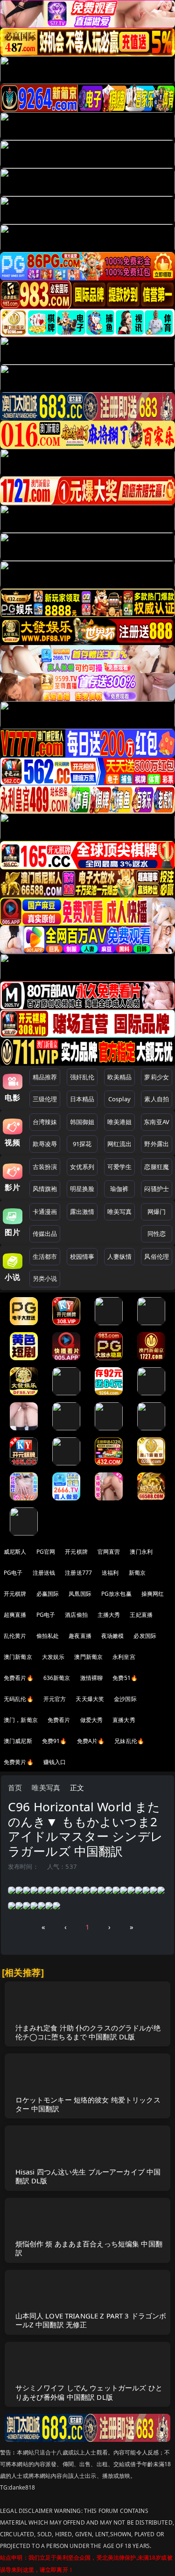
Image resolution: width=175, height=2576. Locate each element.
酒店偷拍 (76, 1615)
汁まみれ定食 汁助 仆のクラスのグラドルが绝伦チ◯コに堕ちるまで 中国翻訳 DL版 (88, 2032)
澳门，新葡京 (21, 1720)
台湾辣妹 (45, 1122)
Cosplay (119, 1099)
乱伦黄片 (15, 1636)
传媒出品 (45, 1234)
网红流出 (120, 1144)
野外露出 (157, 1144)
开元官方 (55, 1699)
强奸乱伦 (82, 1077)
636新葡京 (57, 1678)
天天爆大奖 (90, 1699)
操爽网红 (153, 1594)
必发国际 (145, 1636)
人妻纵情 (120, 1256)
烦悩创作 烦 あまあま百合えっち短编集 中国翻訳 (89, 2248)
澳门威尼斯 (18, 1741)
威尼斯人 (15, 1552)
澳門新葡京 (88, 1657)
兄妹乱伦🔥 (129, 1741)
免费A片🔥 (91, 1741)
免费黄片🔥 (19, 1762)
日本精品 (82, 1099)
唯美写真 (120, 1212)
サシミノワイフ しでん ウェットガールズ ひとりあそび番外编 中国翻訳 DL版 (89, 2392)
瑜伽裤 (119, 1189)
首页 (15, 1787)
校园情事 (82, 1256)
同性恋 (157, 1234)
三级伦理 (45, 1099)
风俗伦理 (157, 1256)
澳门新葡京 (18, 1657)
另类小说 (45, 1278)
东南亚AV (157, 1122)
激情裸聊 (92, 1678)
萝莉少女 (157, 1077)
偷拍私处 (48, 1636)
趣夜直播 (80, 1636)
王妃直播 (141, 1615)
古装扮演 (45, 1167)
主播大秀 (109, 1615)
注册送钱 (44, 1573)
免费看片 (59, 1720)
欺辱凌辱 (45, 1144)
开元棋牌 (76, 1552)
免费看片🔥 (19, 1678)
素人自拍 (157, 1099)
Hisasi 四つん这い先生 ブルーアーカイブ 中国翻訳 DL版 (88, 2176)
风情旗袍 (45, 1189)
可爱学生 (120, 1167)
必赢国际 (48, 1594)
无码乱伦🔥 (19, 1699)
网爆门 (157, 1212)
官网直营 (109, 1552)
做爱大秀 (92, 1720)
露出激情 (82, 1212)
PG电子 (13, 1573)
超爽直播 (15, 1615)
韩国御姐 (82, 1122)
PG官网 (46, 1552)
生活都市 (45, 1256)
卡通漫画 (45, 1212)
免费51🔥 (125, 1678)
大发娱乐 (53, 1657)
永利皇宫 (124, 1657)
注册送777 (78, 1573)
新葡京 (137, 1573)
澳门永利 (141, 1552)
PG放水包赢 (116, 1594)
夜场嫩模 (113, 1636)
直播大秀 (124, 1720)
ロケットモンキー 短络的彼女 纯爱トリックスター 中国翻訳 (88, 2104)
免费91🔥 (55, 1741)
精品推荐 (45, 1077)
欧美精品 (120, 1077)
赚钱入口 (55, 1762)
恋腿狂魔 (157, 1167)
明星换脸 (82, 1189)
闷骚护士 (157, 1189)
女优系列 (82, 1167)
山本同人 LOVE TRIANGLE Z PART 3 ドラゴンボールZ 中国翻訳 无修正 (91, 2320)
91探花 (82, 1144)
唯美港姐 (120, 1122)
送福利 (110, 1573)
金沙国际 (125, 1699)
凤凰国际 (80, 1594)
